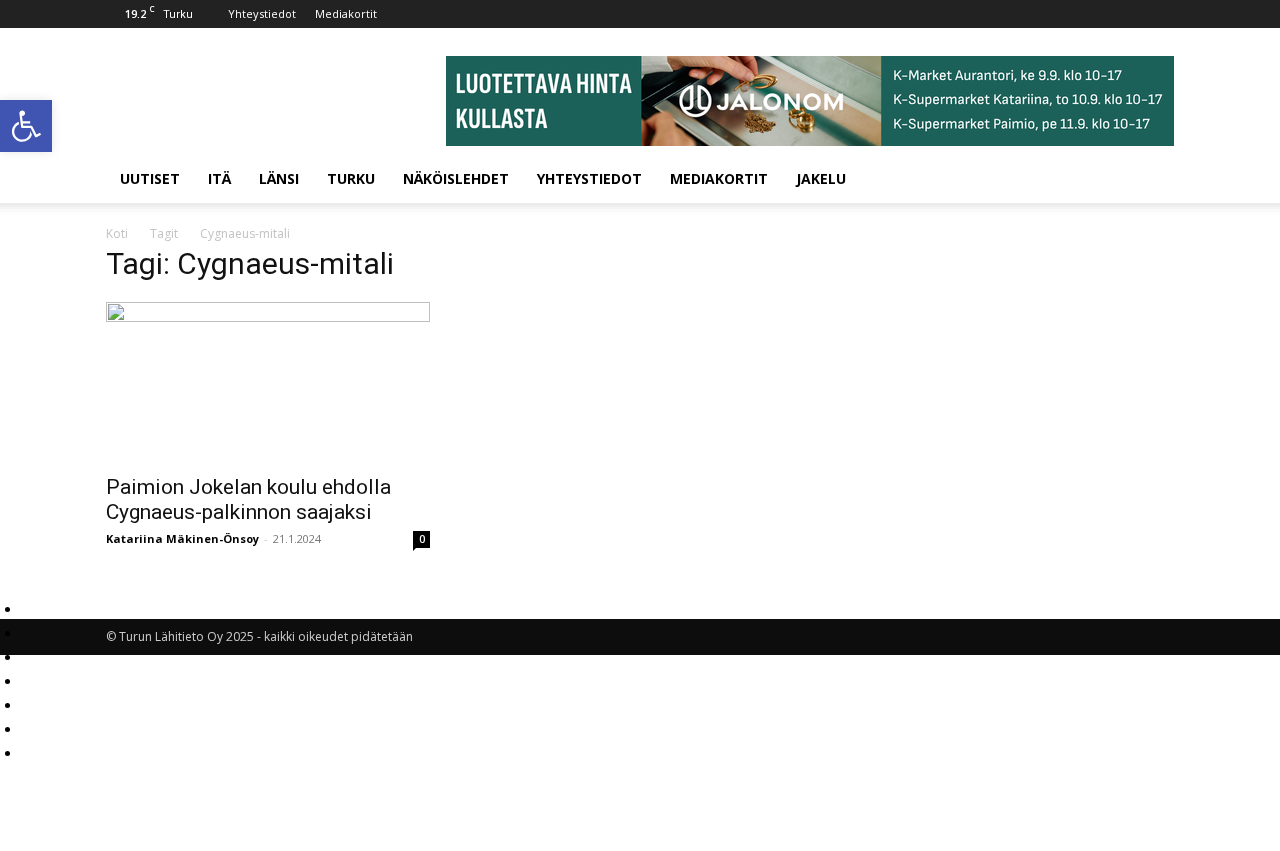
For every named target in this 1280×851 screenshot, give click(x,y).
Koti (117, 233)
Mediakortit (346, 13)
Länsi (279, 178)
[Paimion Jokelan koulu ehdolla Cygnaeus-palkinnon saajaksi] (268, 382)
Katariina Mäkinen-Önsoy (182, 538)
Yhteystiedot (262, 13)
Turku (351, 178)
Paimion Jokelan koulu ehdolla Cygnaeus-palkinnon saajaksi (248, 499)
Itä (219, 178)
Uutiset (150, 178)
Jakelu (821, 178)
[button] (26, 126)
